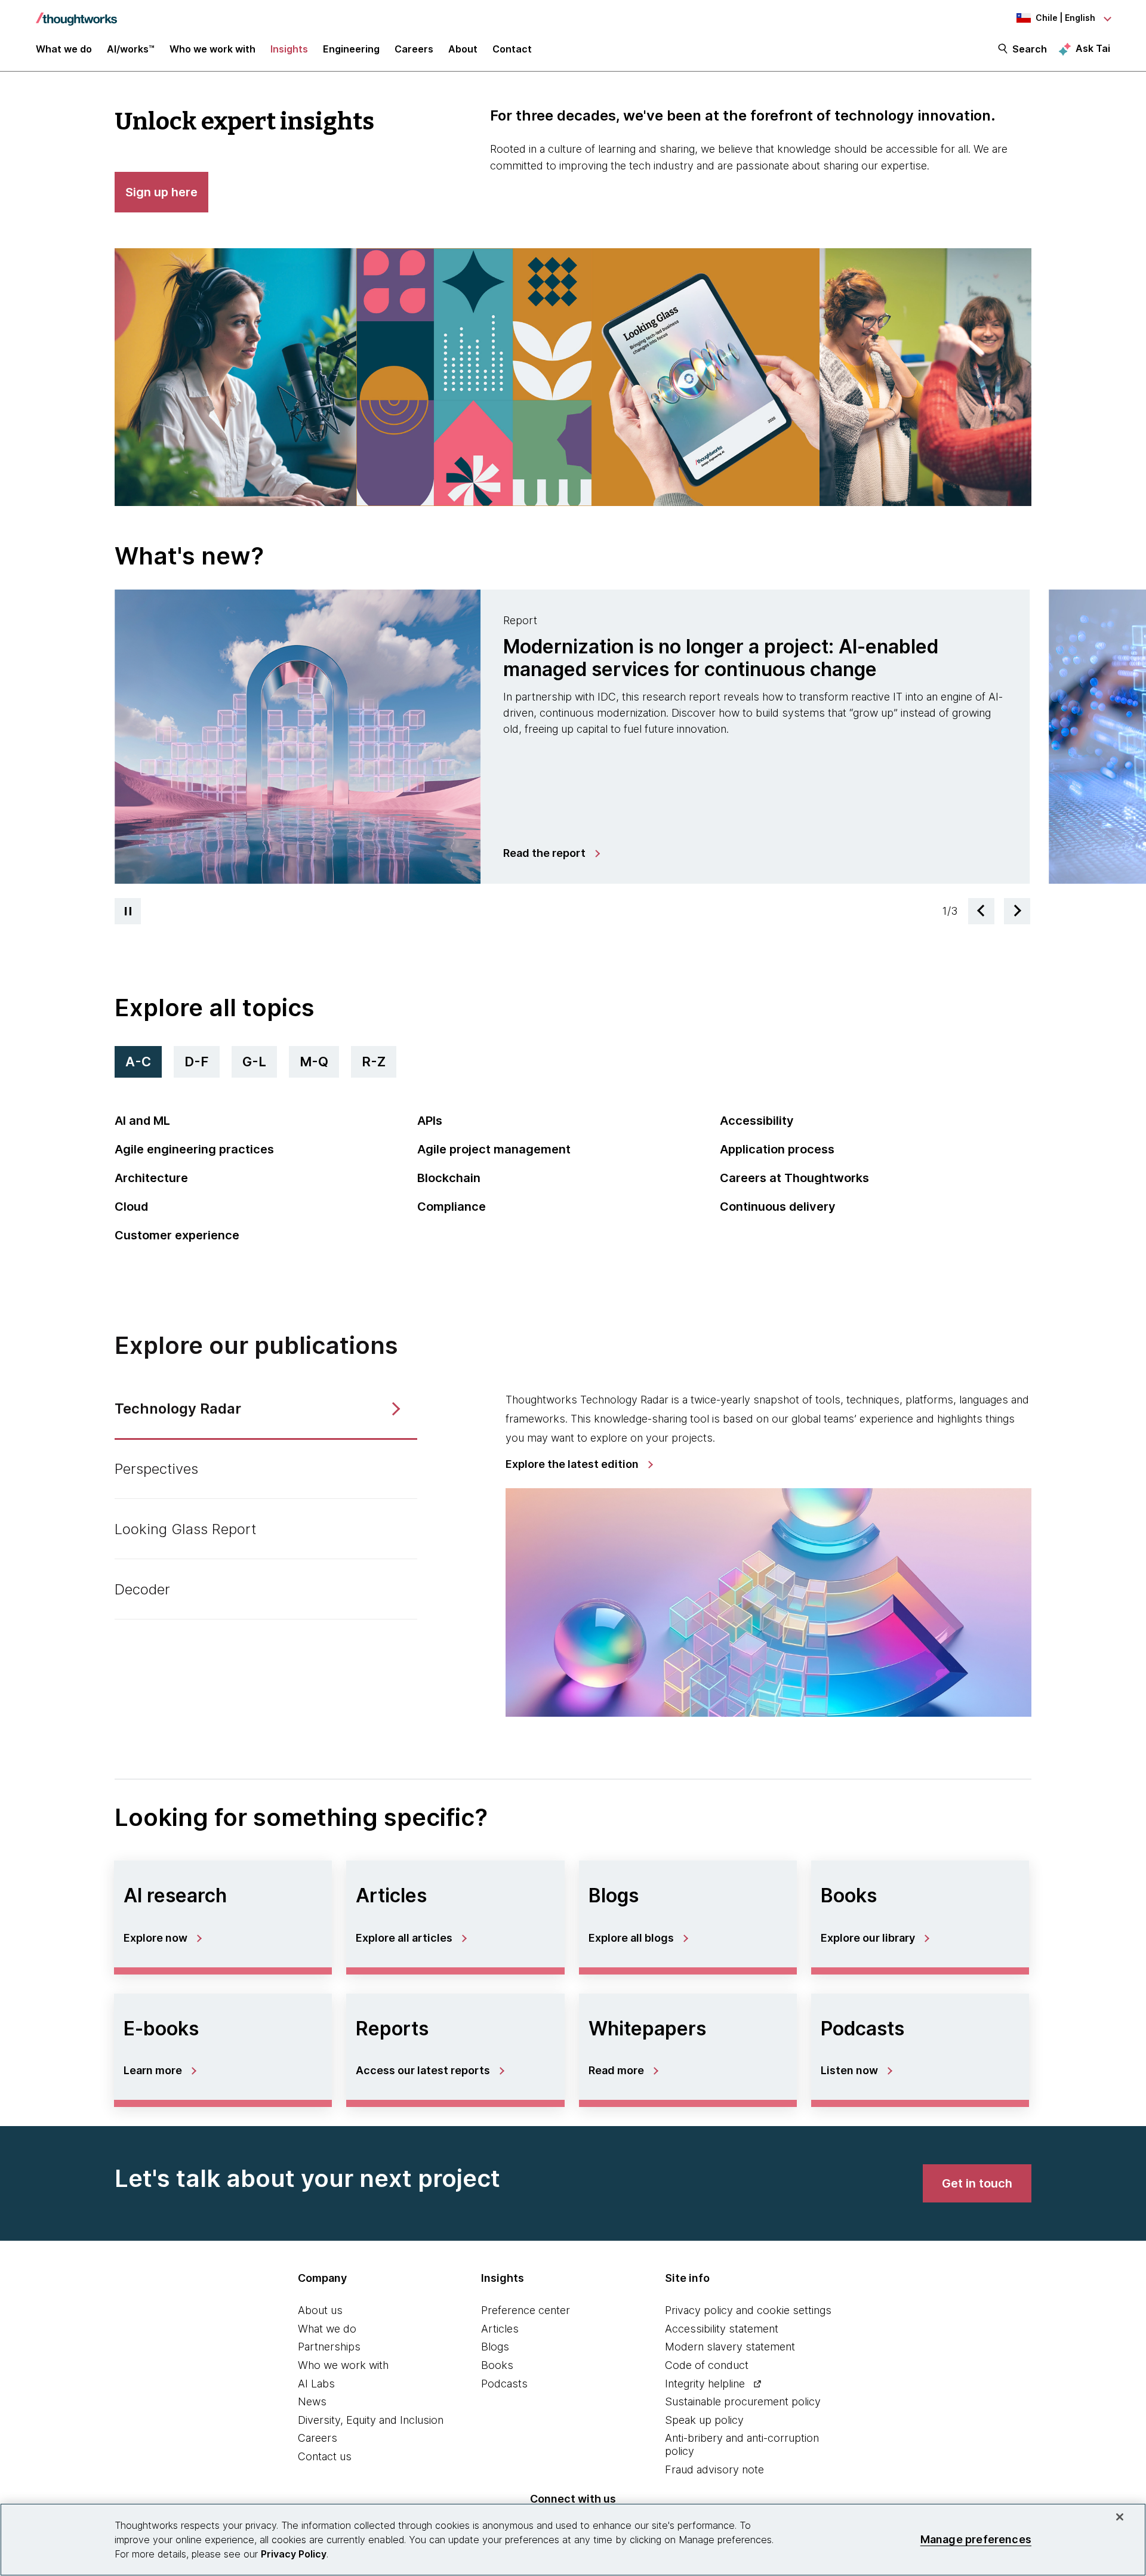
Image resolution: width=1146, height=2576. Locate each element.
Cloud (131, 1207)
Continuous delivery (778, 1207)
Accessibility (757, 1121)
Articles (500, 2329)
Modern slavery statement (730, 2347)
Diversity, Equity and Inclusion (371, 2420)
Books (497, 2365)
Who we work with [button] (212, 49)
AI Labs (316, 2384)
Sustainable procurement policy (743, 2401)
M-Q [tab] (314, 1062)
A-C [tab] (138, 1062)
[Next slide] (1017, 911)
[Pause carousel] (128, 911)
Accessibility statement (722, 2329)
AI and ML (142, 1121)
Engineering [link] (351, 49)
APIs (430, 1121)
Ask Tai (1093, 48)
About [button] (463, 49)
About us (320, 2310)
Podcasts (504, 2384)
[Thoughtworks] (76, 13)
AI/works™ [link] (131, 49)
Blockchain (449, 1178)
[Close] (1120, 2517)
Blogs (495, 2347)
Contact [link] (512, 49)
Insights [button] (289, 49)
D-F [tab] (197, 1062)
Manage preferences (976, 2539)
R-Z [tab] (374, 1062)
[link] (551, 853)
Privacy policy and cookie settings (748, 2310)
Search (1030, 49)
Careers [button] (414, 49)
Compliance (452, 1207)
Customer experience (177, 1235)
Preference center (526, 2310)
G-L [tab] (254, 1062)
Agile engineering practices (194, 1149)
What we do (327, 2329)
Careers (318, 2438)
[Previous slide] (981, 911)
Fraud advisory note (714, 2469)
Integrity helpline (705, 2384)
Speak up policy (704, 2420)
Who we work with (343, 2365)
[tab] (572, 737)
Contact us (325, 2456)
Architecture (151, 1178)
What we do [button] (64, 49)
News (312, 2401)
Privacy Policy (294, 2554)
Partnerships (329, 2347)
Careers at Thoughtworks (794, 1178)
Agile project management (494, 1149)
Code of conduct (707, 2365)
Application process (777, 1149)
